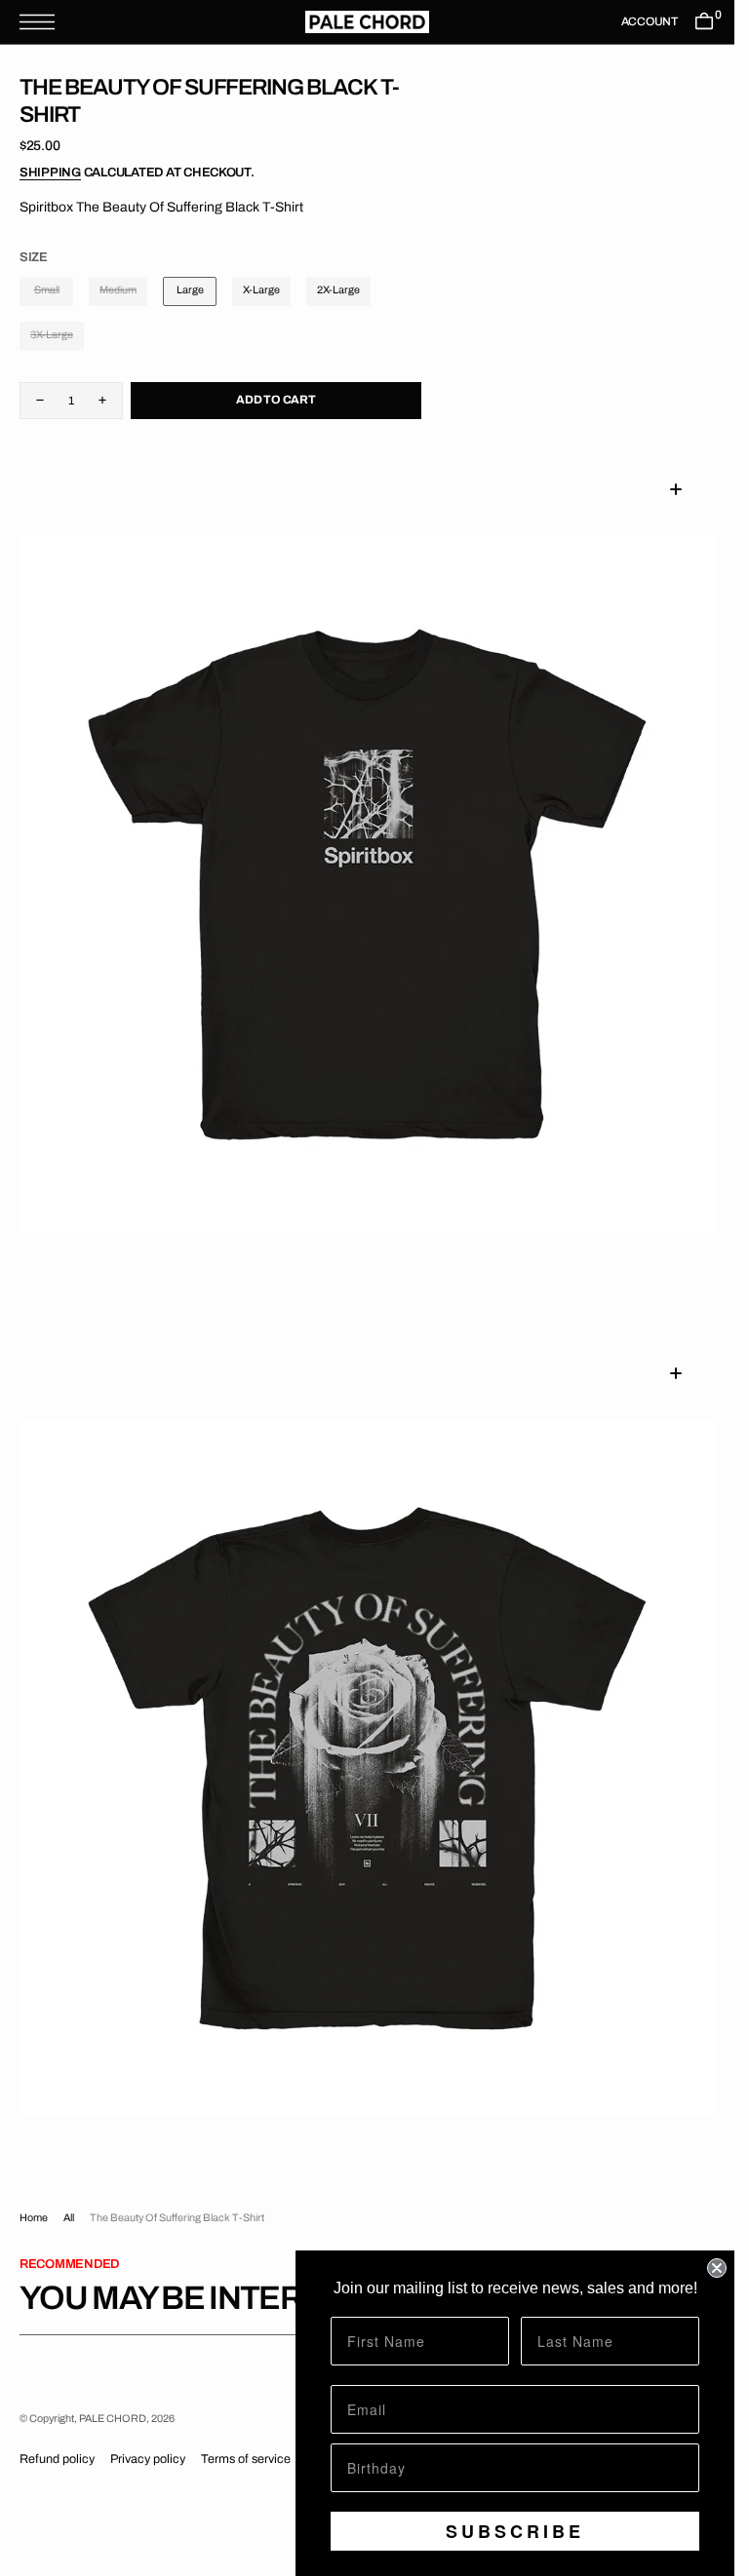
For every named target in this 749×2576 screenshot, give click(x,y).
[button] (42, 22)
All (69, 2218)
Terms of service (246, 2459)
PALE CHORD (113, 2419)
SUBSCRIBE (515, 2531)
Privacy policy (148, 2459)
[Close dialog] (717, 2268)
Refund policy (57, 2459)
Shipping (50, 173)
